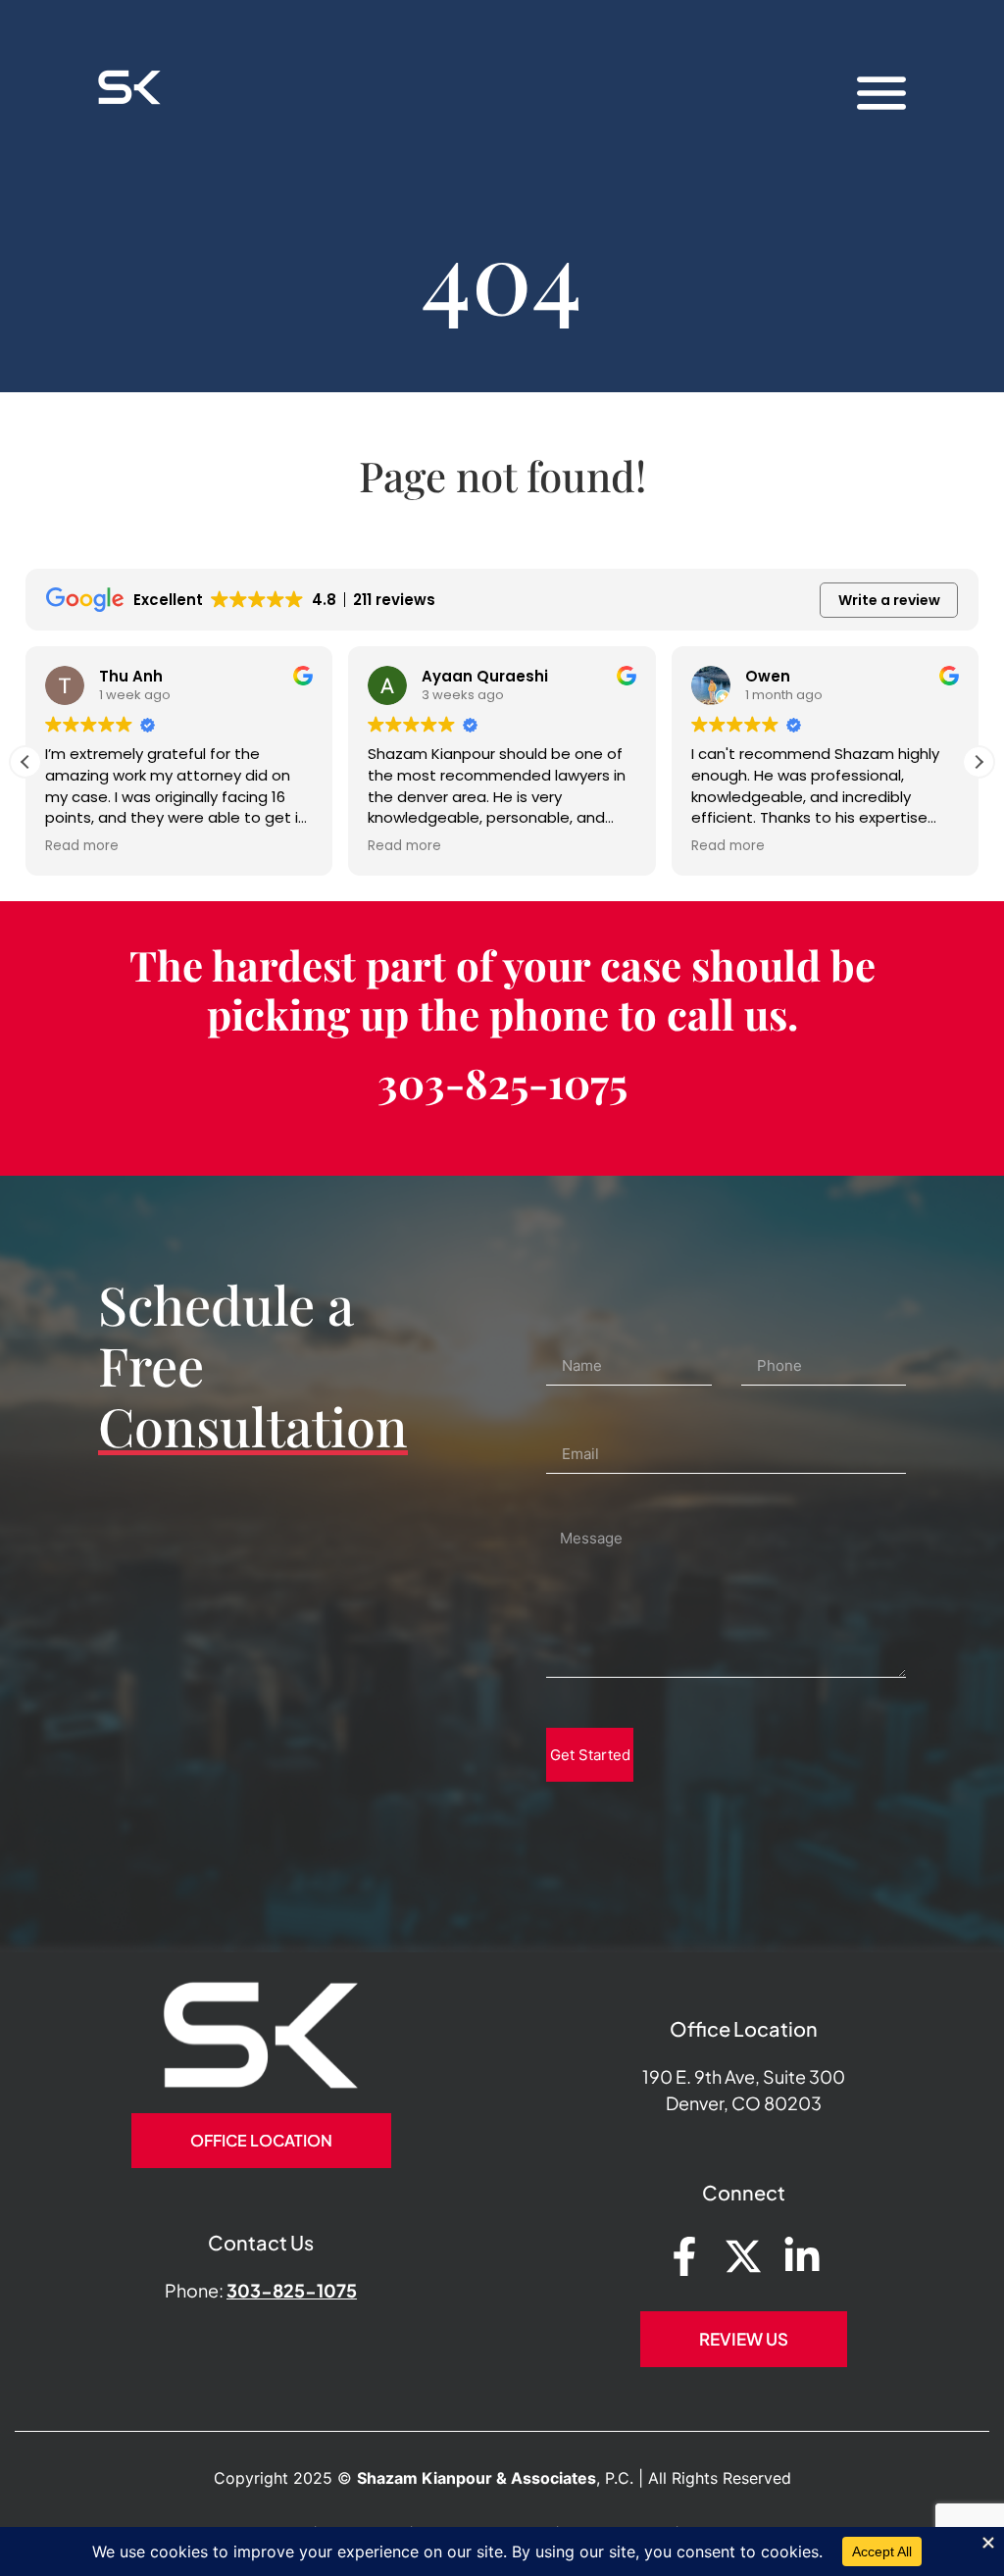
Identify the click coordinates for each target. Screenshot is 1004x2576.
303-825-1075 (502, 1083)
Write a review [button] (889, 600)
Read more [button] (82, 846)
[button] (979, 762)
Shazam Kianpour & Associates (477, 2478)
